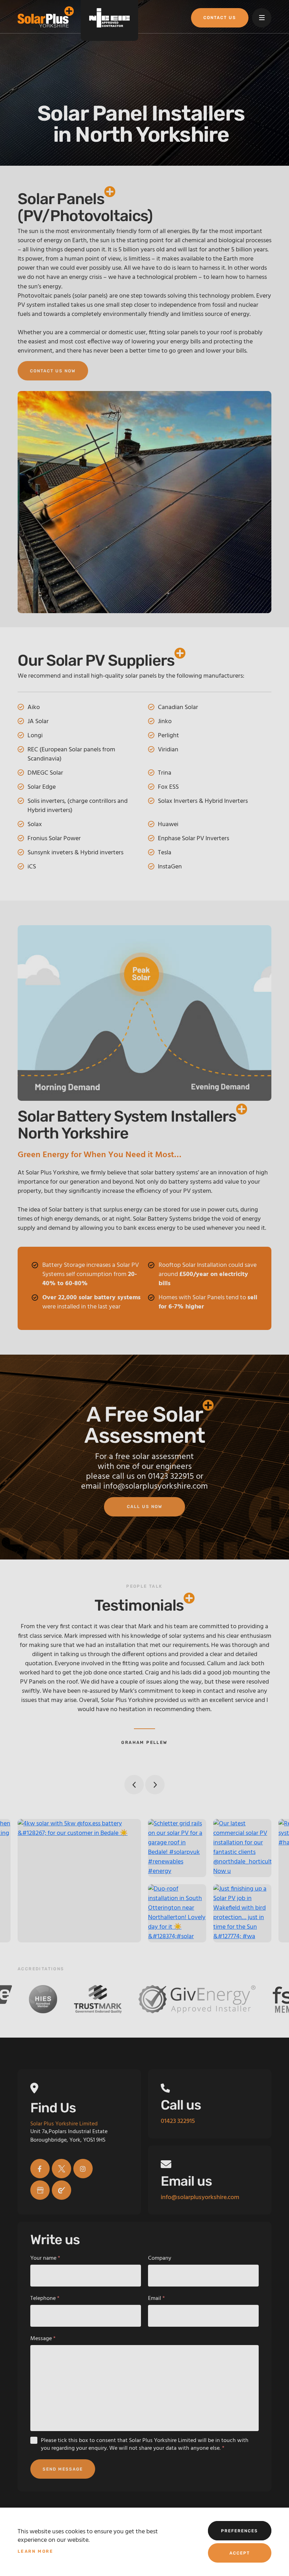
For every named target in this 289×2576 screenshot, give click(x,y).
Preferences (239, 2531)
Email (156, 2299)
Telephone (45, 2299)
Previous (134, 1785)
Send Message (63, 2469)
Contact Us (220, 18)
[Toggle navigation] (262, 18)
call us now (145, 1507)
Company (160, 2258)
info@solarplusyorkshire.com (156, 1487)
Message (43, 2339)
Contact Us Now (53, 371)
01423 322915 (171, 1477)
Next (155, 1785)
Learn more (35, 2551)
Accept (240, 2553)
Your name (45, 2258)
